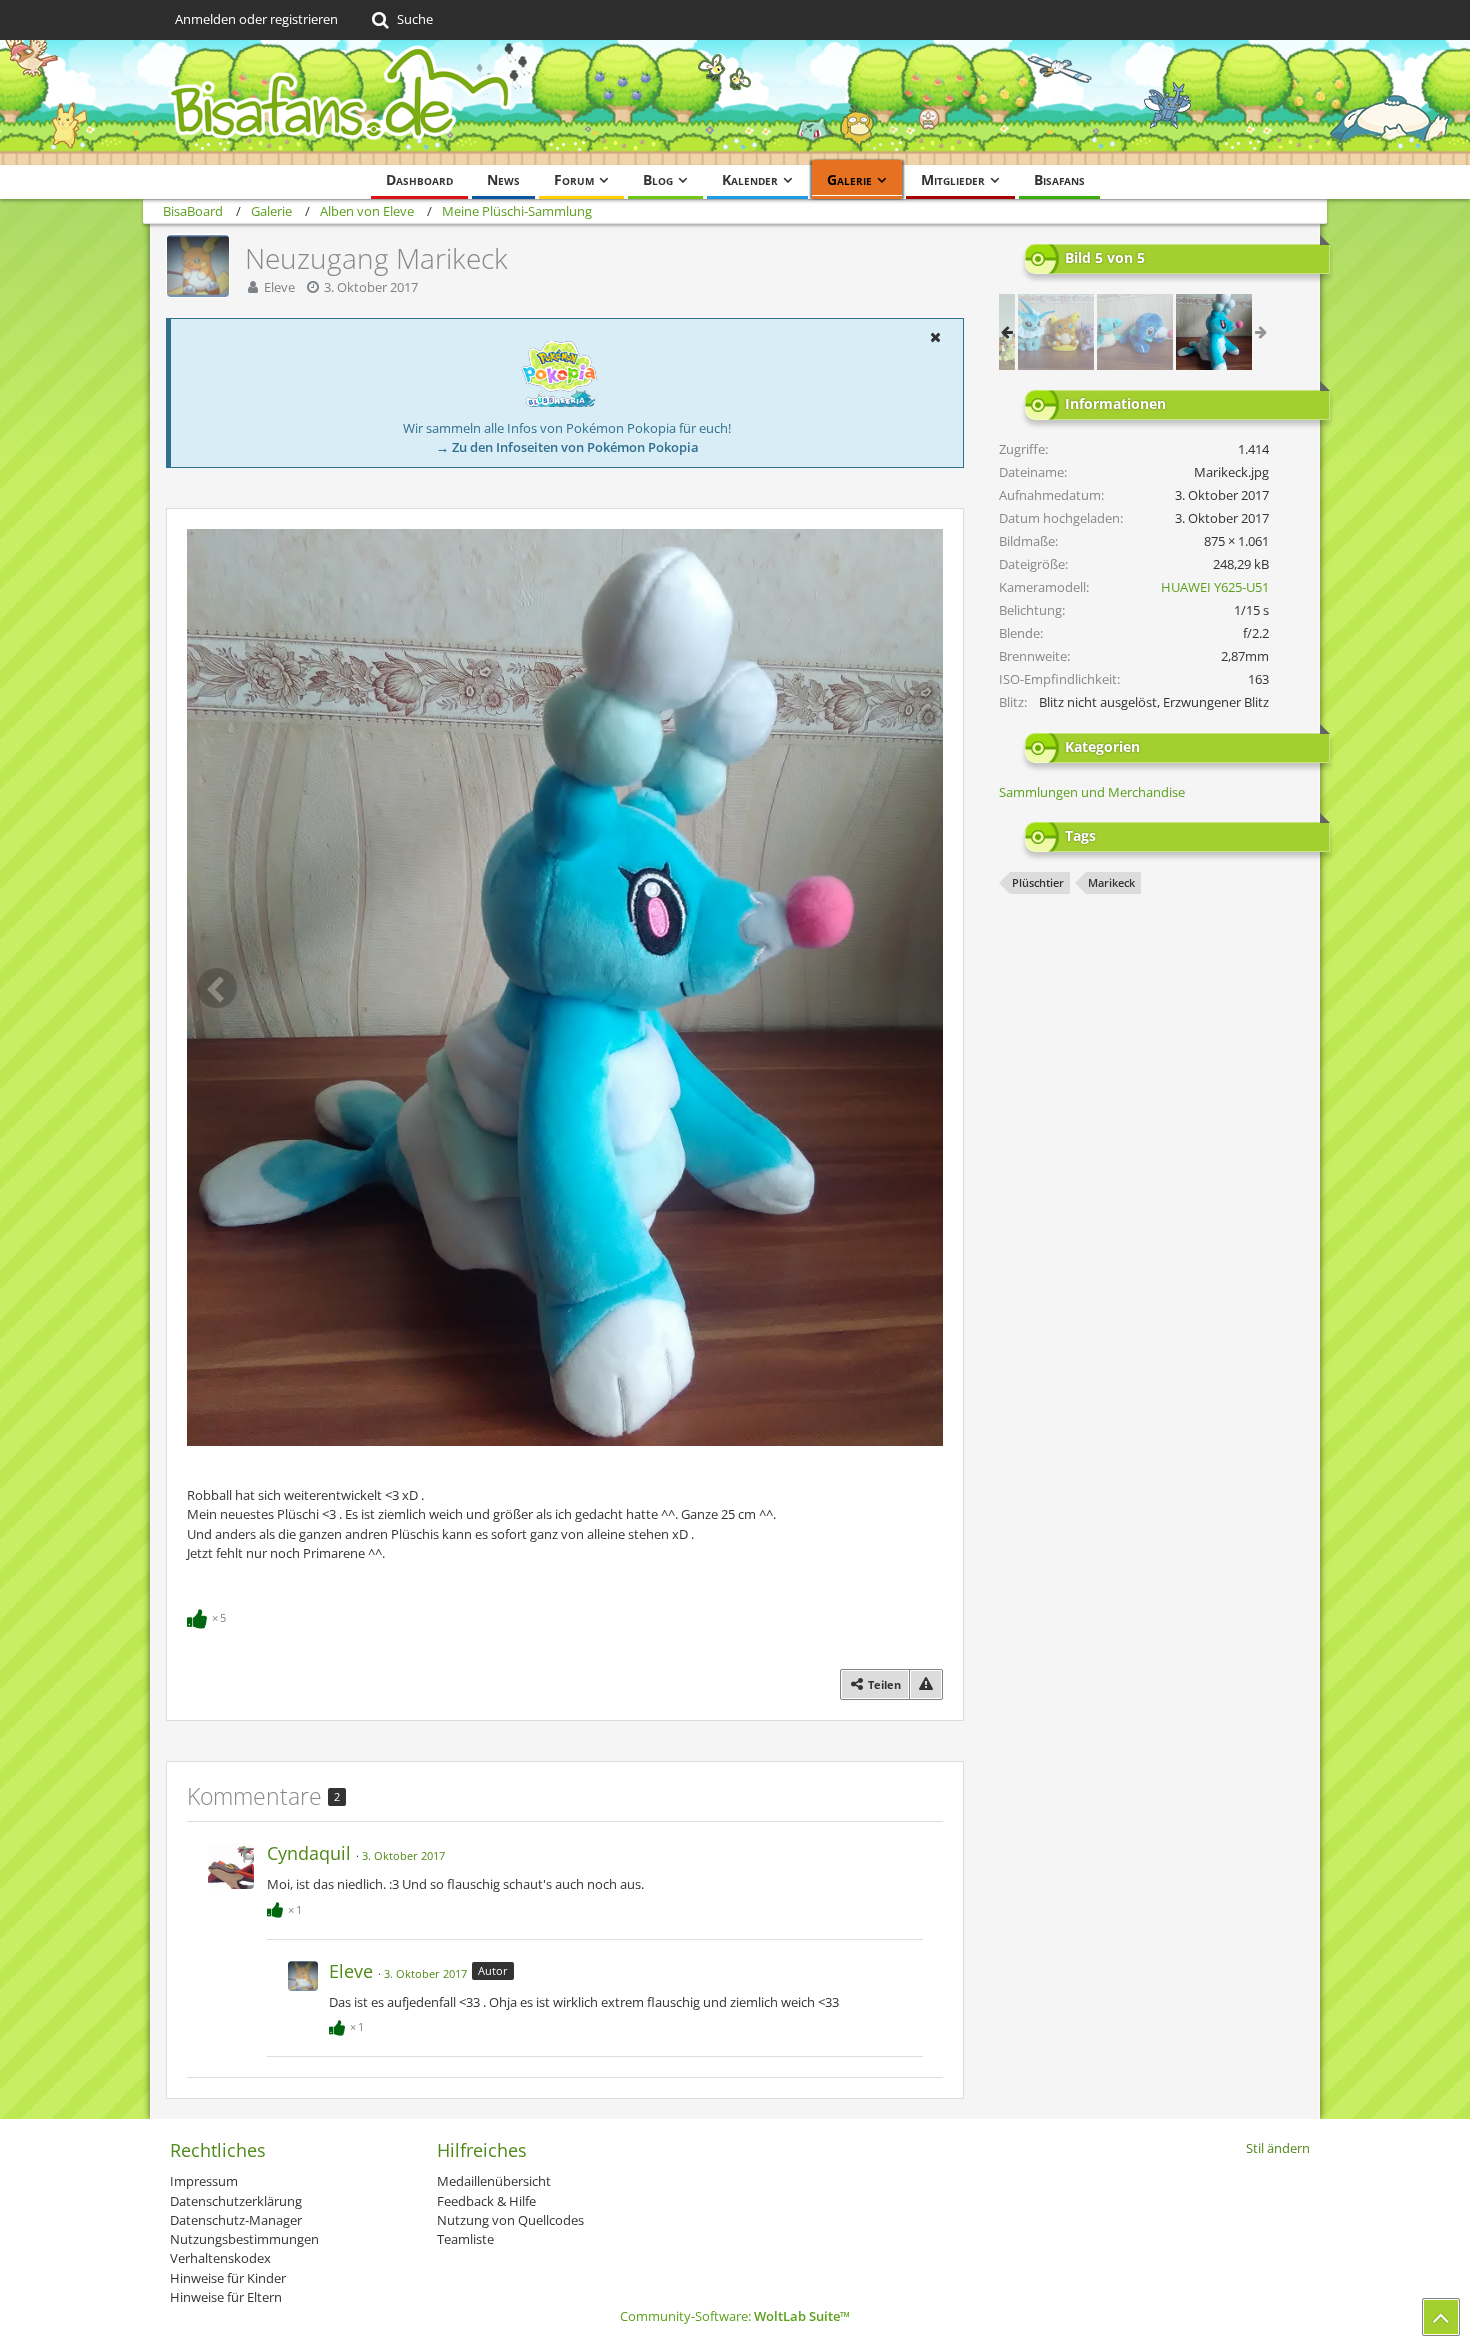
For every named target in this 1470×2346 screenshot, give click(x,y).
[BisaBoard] (735, 102)
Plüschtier (1038, 882)
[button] (935, 337)
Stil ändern (1278, 2148)
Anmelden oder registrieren (256, 19)
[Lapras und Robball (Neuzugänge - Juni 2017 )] (1135, 332)
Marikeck (1111, 882)
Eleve (279, 287)
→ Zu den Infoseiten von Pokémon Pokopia (567, 447)
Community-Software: (735, 2316)
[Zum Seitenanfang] (1441, 2317)
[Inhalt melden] (926, 1684)
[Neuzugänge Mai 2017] (1056, 332)
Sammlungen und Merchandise (1092, 792)
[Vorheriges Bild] (217, 988)
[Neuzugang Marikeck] (1214, 332)
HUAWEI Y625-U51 (1215, 587)
